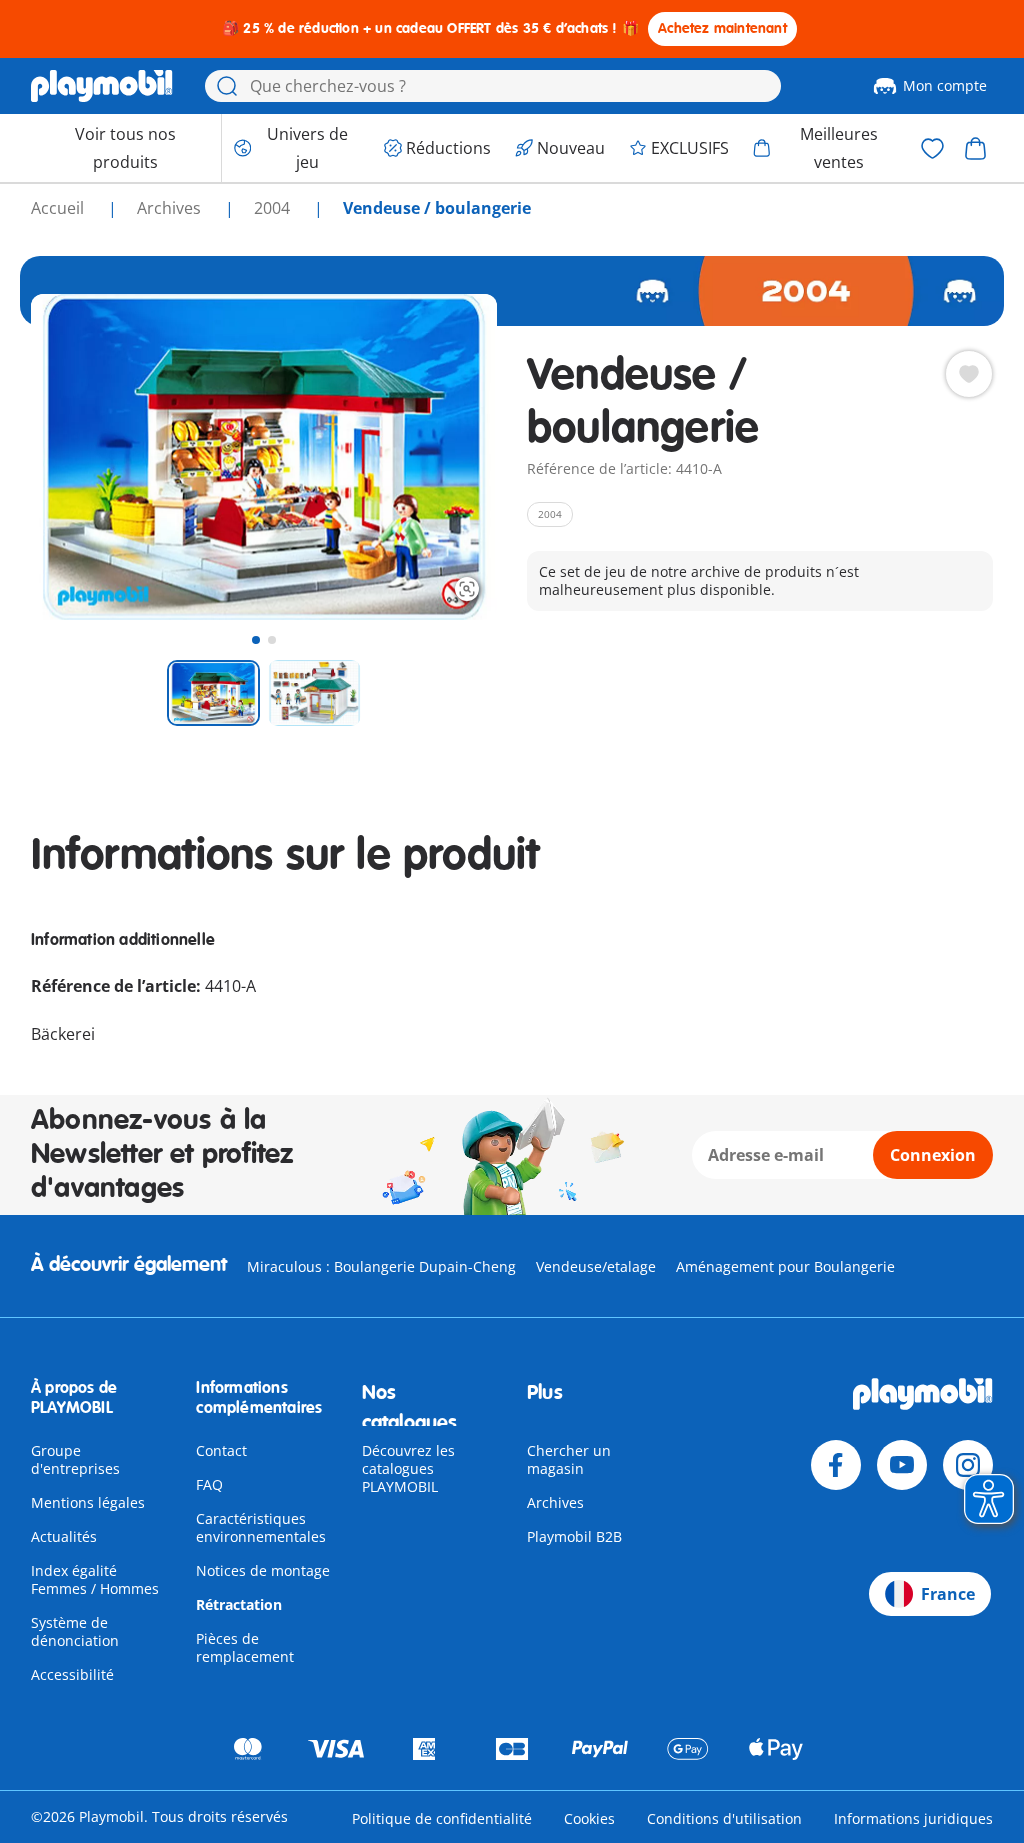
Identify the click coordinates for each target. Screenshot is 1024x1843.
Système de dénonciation (75, 1631)
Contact (221, 1450)
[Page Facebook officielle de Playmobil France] (836, 1465)
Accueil (59, 208)
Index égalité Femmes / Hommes (95, 1579)
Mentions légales (88, 1502)
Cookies (589, 1818)
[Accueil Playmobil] (102, 86)
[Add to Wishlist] (969, 374)
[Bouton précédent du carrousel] (83, 457)
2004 (274, 208)
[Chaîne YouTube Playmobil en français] (902, 1465)
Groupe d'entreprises (75, 1459)
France (948, 1594)
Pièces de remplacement (245, 1647)
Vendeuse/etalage (596, 1266)
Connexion (933, 1155)
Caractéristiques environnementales (261, 1527)
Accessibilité (72, 1674)
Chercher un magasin (569, 1459)
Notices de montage (263, 1570)
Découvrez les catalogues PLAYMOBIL (408, 1468)
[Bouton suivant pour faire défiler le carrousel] (445, 457)
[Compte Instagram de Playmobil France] (968, 1465)
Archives (555, 1502)
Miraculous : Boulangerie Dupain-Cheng (381, 1266)
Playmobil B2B (574, 1536)
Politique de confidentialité (442, 1818)
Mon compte (945, 85)
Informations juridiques (913, 1818)
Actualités (64, 1536)
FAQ (209, 1484)
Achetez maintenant (722, 28)
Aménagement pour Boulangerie (785, 1266)
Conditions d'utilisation (724, 1818)
